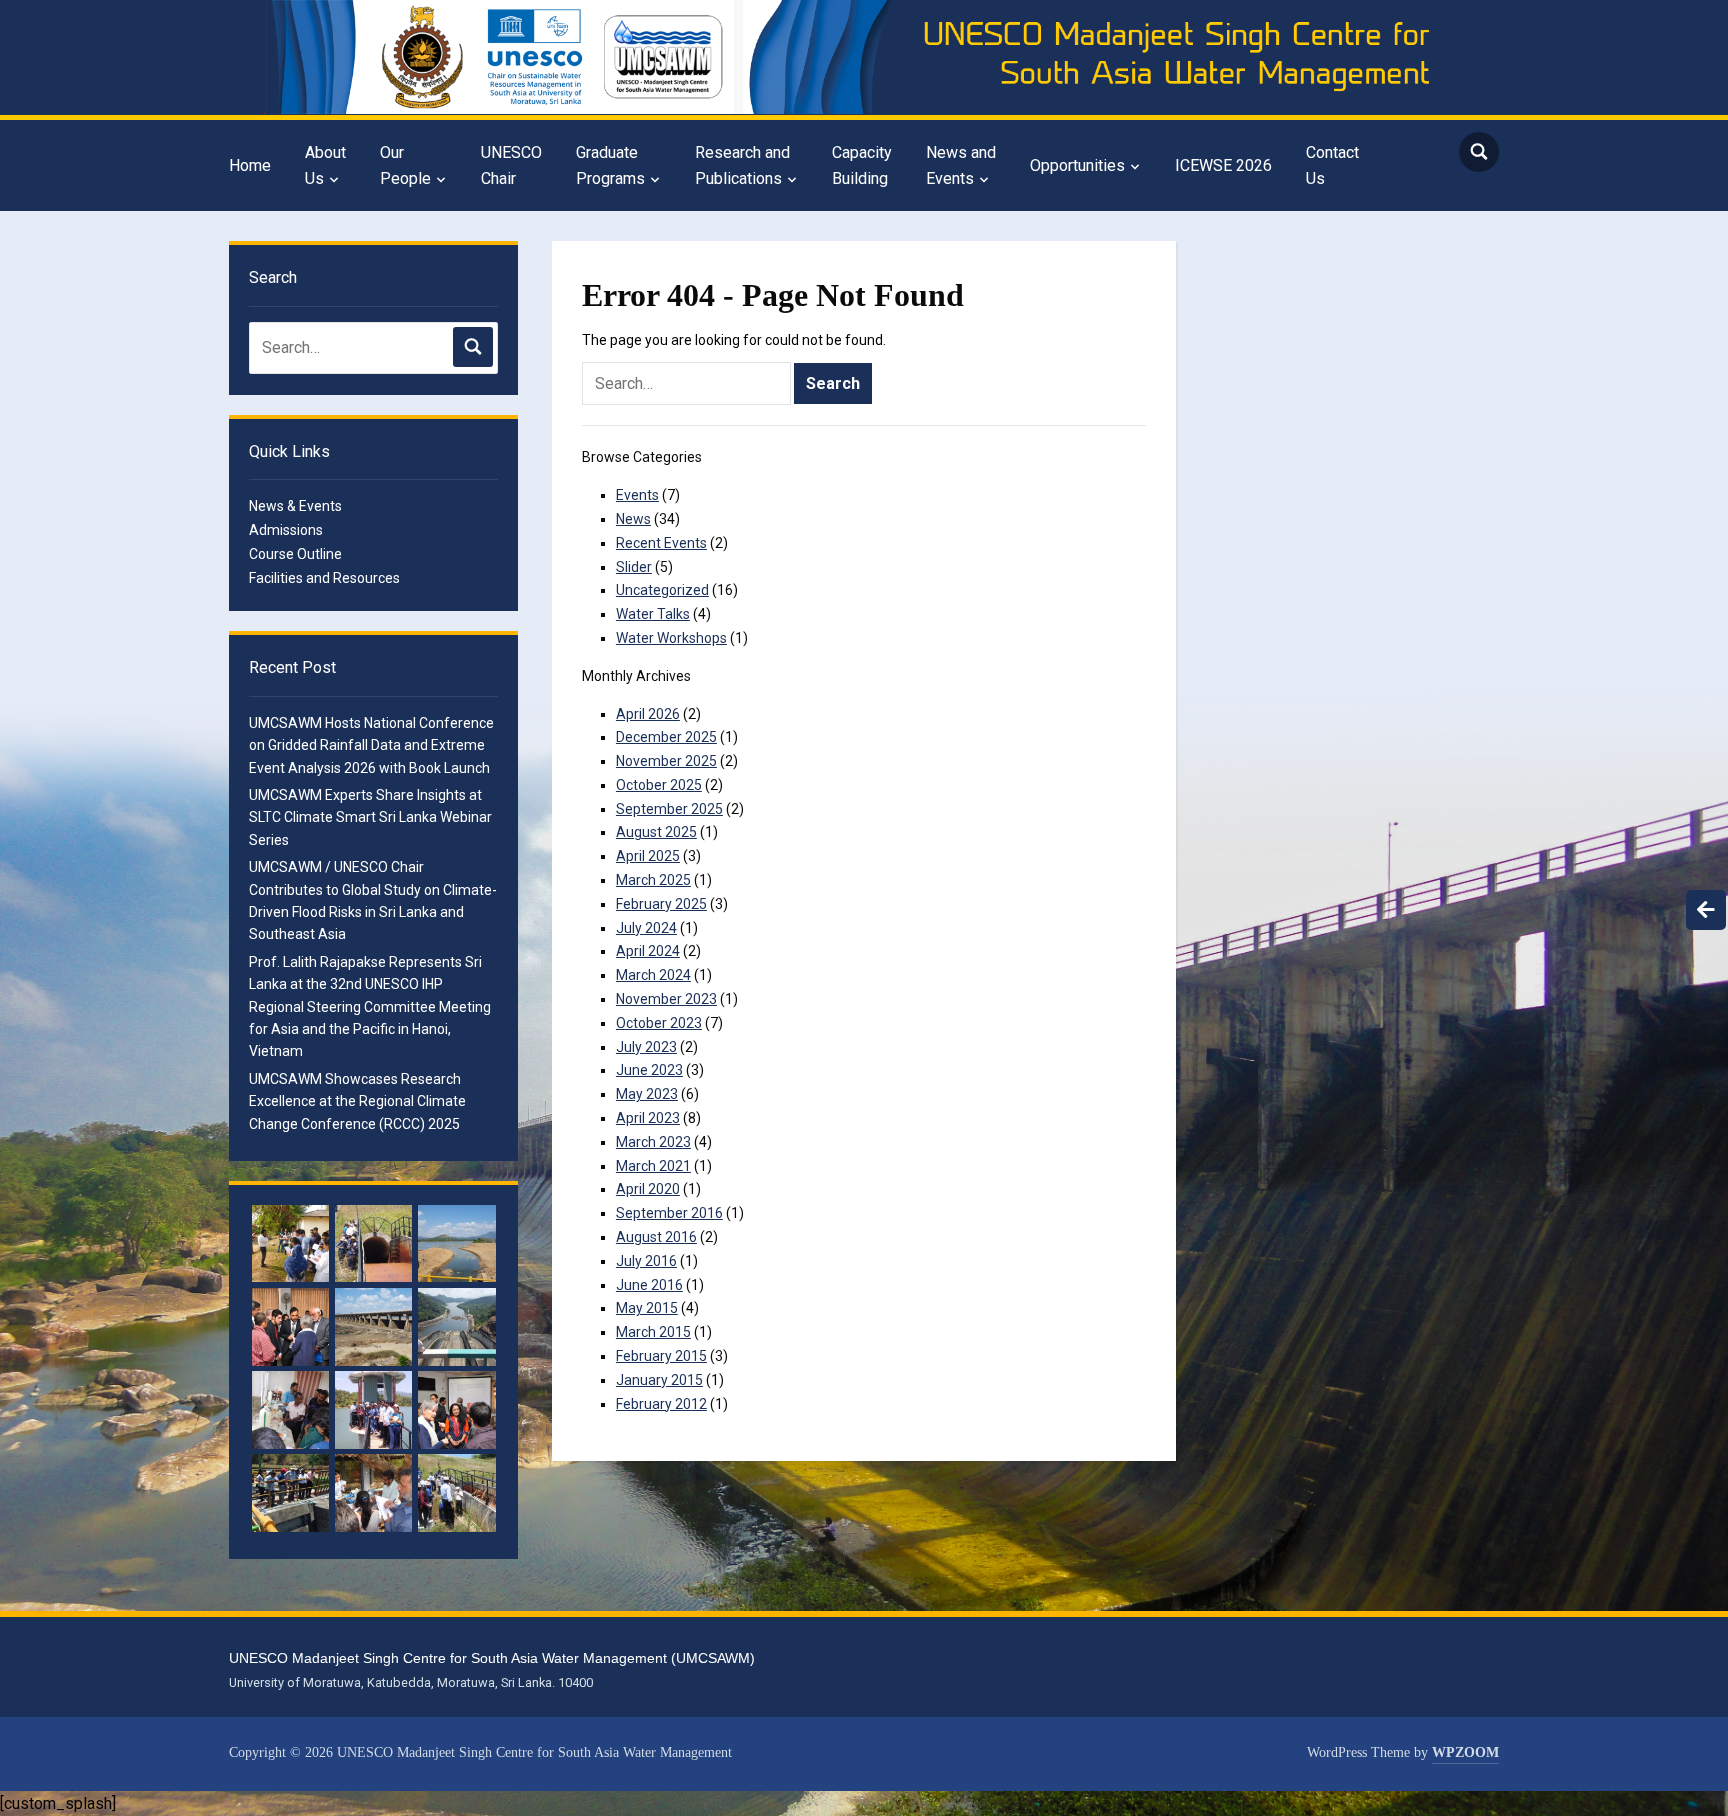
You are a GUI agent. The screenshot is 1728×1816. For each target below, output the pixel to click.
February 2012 (661, 1404)
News (633, 519)
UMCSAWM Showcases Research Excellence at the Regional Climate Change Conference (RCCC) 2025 (357, 1101)
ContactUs (1332, 165)
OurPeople (405, 165)
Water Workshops (671, 638)
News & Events (295, 506)
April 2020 (648, 1189)
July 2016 (646, 1261)
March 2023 (653, 1142)
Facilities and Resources (324, 578)
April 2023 (648, 1118)
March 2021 (653, 1166)
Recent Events (661, 543)
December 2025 (666, 737)
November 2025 (666, 761)
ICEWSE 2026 (1223, 165)
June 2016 (649, 1285)
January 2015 (659, 1380)
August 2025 (656, 832)
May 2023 (647, 1094)
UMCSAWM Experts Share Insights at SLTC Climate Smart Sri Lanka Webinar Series (370, 817)
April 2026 (648, 714)
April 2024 (648, 951)
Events (637, 495)
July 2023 (646, 1047)
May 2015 (647, 1308)
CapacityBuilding (862, 165)
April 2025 (648, 856)
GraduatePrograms (610, 165)
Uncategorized (662, 590)
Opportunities (1077, 165)
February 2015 (661, 1356)
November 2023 (666, 999)
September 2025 (669, 809)
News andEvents (961, 165)
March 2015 (653, 1332)
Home (250, 165)
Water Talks (653, 614)
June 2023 (649, 1070)
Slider (634, 567)
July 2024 (646, 928)
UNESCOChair (511, 165)
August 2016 (656, 1237)
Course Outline (295, 554)
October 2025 (659, 785)
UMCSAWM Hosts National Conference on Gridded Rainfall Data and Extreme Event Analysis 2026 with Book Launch (371, 745)
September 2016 (669, 1213)
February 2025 (661, 904)
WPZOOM (1465, 1752)
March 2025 (653, 880)
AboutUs (325, 165)
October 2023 (659, 1023)
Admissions (286, 530)
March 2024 (653, 975)
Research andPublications (742, 165)
